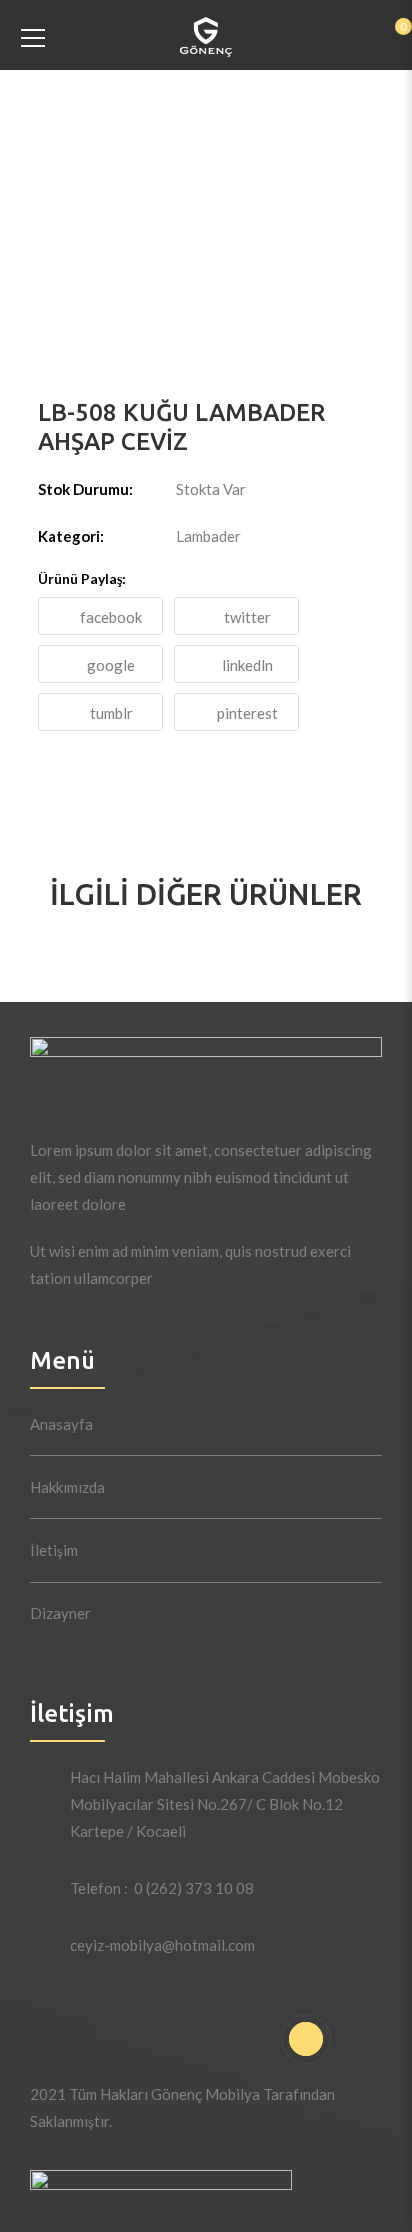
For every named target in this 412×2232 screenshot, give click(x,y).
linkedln (247, 665)
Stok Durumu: (85, 489)
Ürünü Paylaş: (82, 578)
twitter (247, 617)
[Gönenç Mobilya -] (206, 35)
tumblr (111, 713)
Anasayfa (61, 1424)
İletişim (54, 1550)
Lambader (208, 536)
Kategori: (71, 536)
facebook (111, 617)
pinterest (247, 713)
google (111, 665)
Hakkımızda (67, 1487)
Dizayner (60, 1613)
